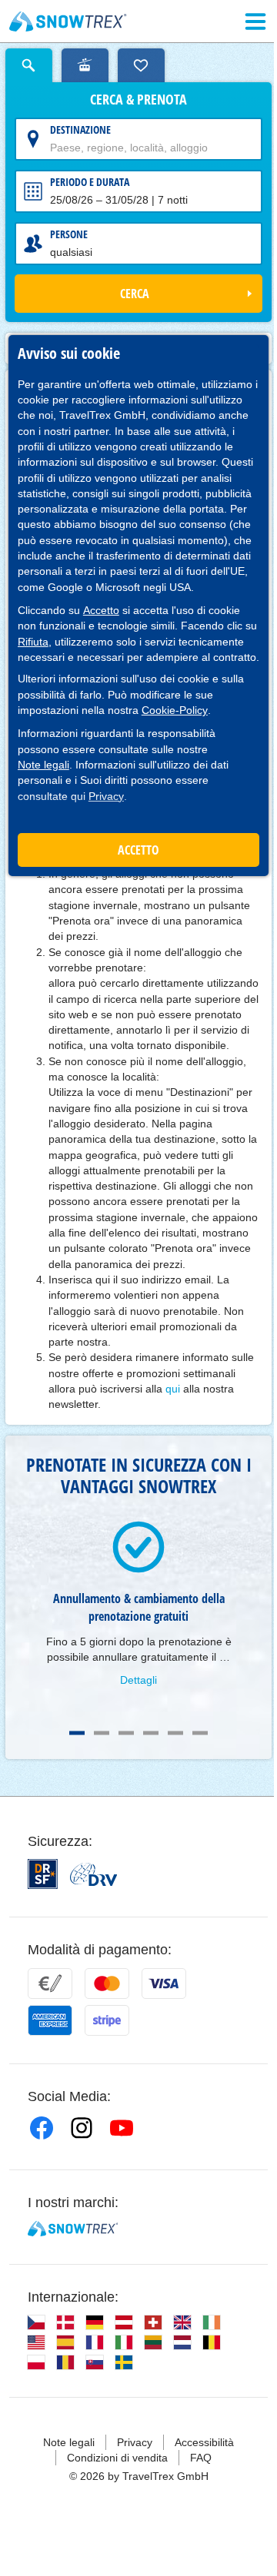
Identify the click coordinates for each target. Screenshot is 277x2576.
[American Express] (50, 2020)
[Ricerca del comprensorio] (85, 65)
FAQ (201, 2458)
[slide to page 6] (200, 1733)
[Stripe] (107, 2020)
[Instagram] (82, 2128)
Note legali (43, 765)
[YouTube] (122, 2128)
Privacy (106, 796)
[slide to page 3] (126, 1733)
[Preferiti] (141, 65)
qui (173, 1389)
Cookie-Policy (175, 710)
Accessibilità (204, 2442)
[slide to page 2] (102, 1733)
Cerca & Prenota (138, 100)
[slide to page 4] (151, 1733)
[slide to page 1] (77, 1733)
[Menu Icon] (255, 22)
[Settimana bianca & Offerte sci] (68, 22)
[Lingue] (36, 2322)
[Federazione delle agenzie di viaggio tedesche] (93, 1874)
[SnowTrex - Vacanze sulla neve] (73, 2229)
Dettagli (138, 1680)
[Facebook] (42, 2128)
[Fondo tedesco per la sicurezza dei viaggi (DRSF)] (43, 1874)
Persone (69, 234)
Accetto (101, 610)
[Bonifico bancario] (50, 1983)
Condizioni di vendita (117, 2458)
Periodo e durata (90, 182)
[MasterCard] (107, 1983)
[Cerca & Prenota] (29, 65)
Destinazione (80, 129)
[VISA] (164, 1983)
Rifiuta (33, 642)
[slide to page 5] (175, 1733)
